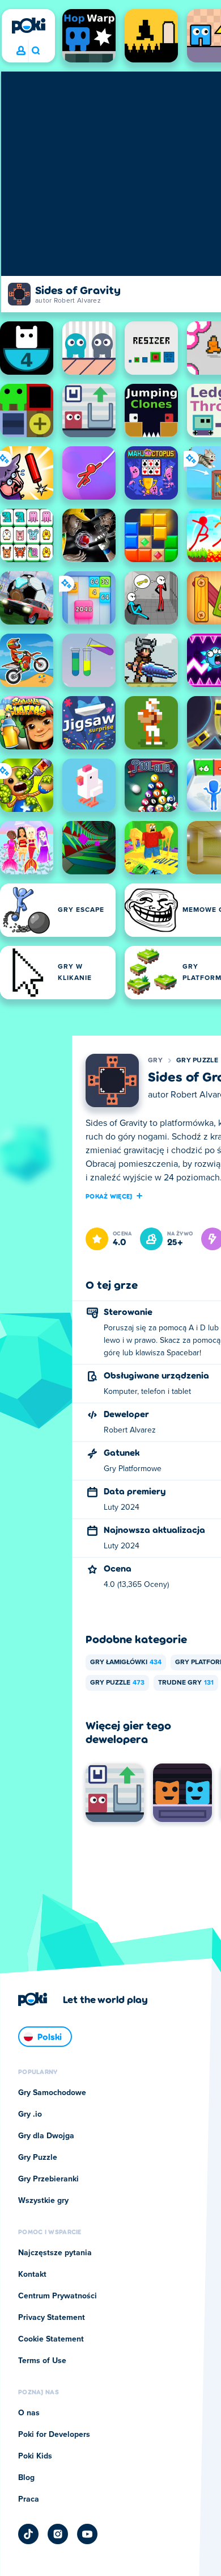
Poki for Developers (54, 2435)
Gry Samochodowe (52, 2093)
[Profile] (21, 51)
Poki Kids (35, 2456)
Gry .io (30, 2114)
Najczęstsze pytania (55, 2253)
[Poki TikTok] (28, 2534)
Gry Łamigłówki (126, 1662)
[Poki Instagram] (58, 2534)
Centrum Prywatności (58, 2296)
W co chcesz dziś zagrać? (35, 51)
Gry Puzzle (197, 1061)
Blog (26, 2478)
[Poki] (28, 26)
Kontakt (32, 2275)
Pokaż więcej (109, 1196)
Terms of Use (42, 2361)
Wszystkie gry (43, 2201)
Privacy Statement (52, 2318)
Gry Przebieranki (48, 2179)
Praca (29, 2499)
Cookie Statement (51, 2339)
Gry (155, 1061)
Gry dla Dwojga (46, 2136)
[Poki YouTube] (87, 2534)
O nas (29, 2413)
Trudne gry (186, 1683)
